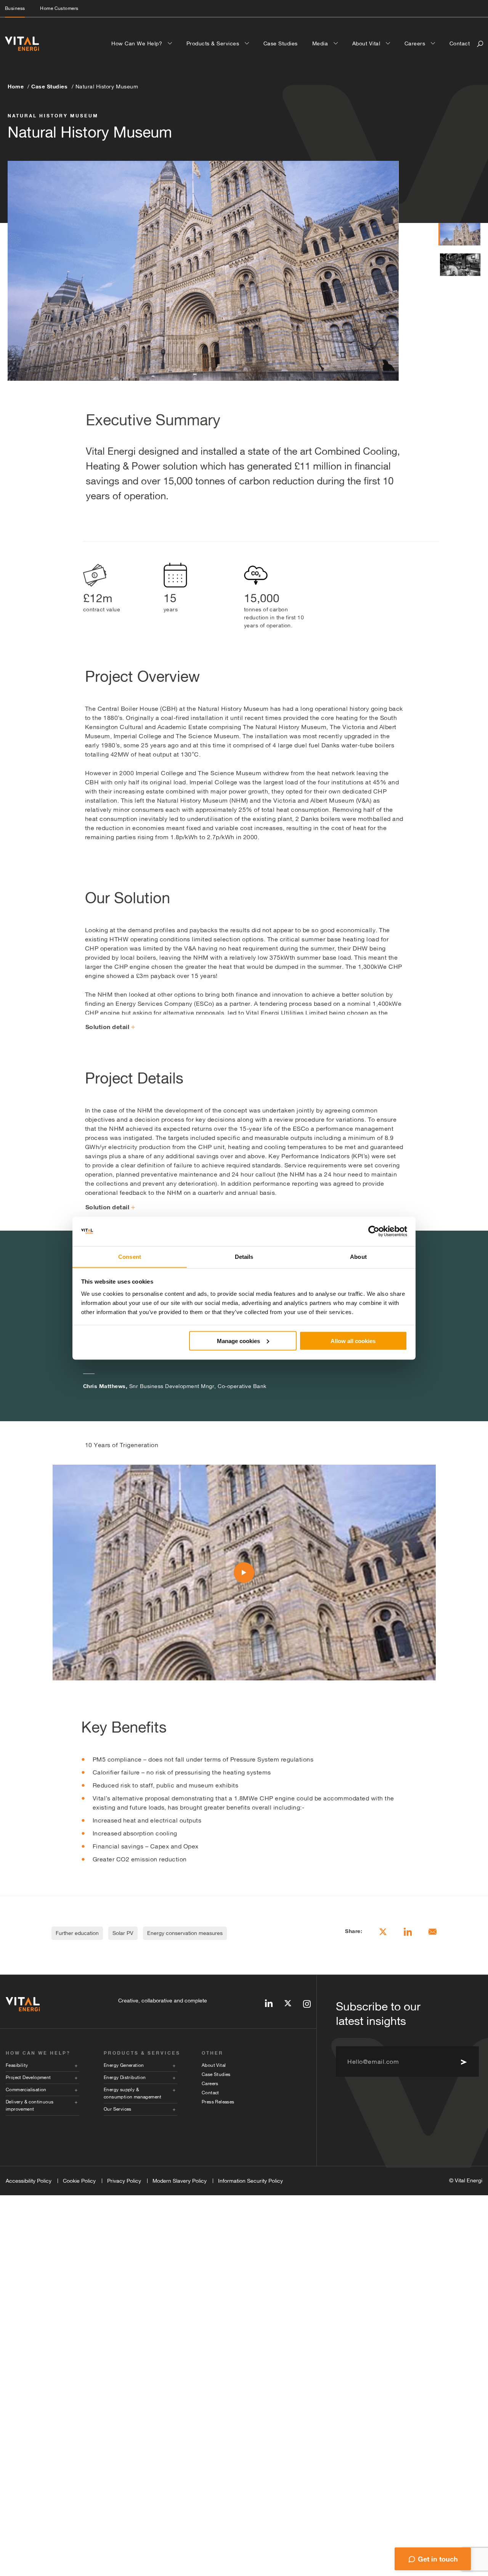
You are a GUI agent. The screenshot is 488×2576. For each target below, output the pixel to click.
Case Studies (281, 43)
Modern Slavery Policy (180, 2181)
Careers (416, 43)
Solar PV (123, 1933)
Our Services (118, 2109)
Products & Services (214, 43)
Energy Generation (124, 2065)
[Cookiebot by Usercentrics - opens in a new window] (374, 1231)
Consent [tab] (130, 1256)
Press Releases (218, 2102)
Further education (77, 1933)
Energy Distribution (125, 2077)
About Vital (367, 43)
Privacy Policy (124, 2181)
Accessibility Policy (29, 2181)
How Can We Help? (138, 43)
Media (321, 43)
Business (15, 8)
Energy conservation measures (185, 1933)
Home (16, 86)
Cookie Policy (79, 2181)
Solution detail (108, 1027)
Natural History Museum (107, 87)
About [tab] (358, 1256)
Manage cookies (238, 1341)
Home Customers (59, 8)
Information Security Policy (250, 2181)
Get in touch (438, 2559)
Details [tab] (244, 1256)
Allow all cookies (353, 1341)
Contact (460, 43)
